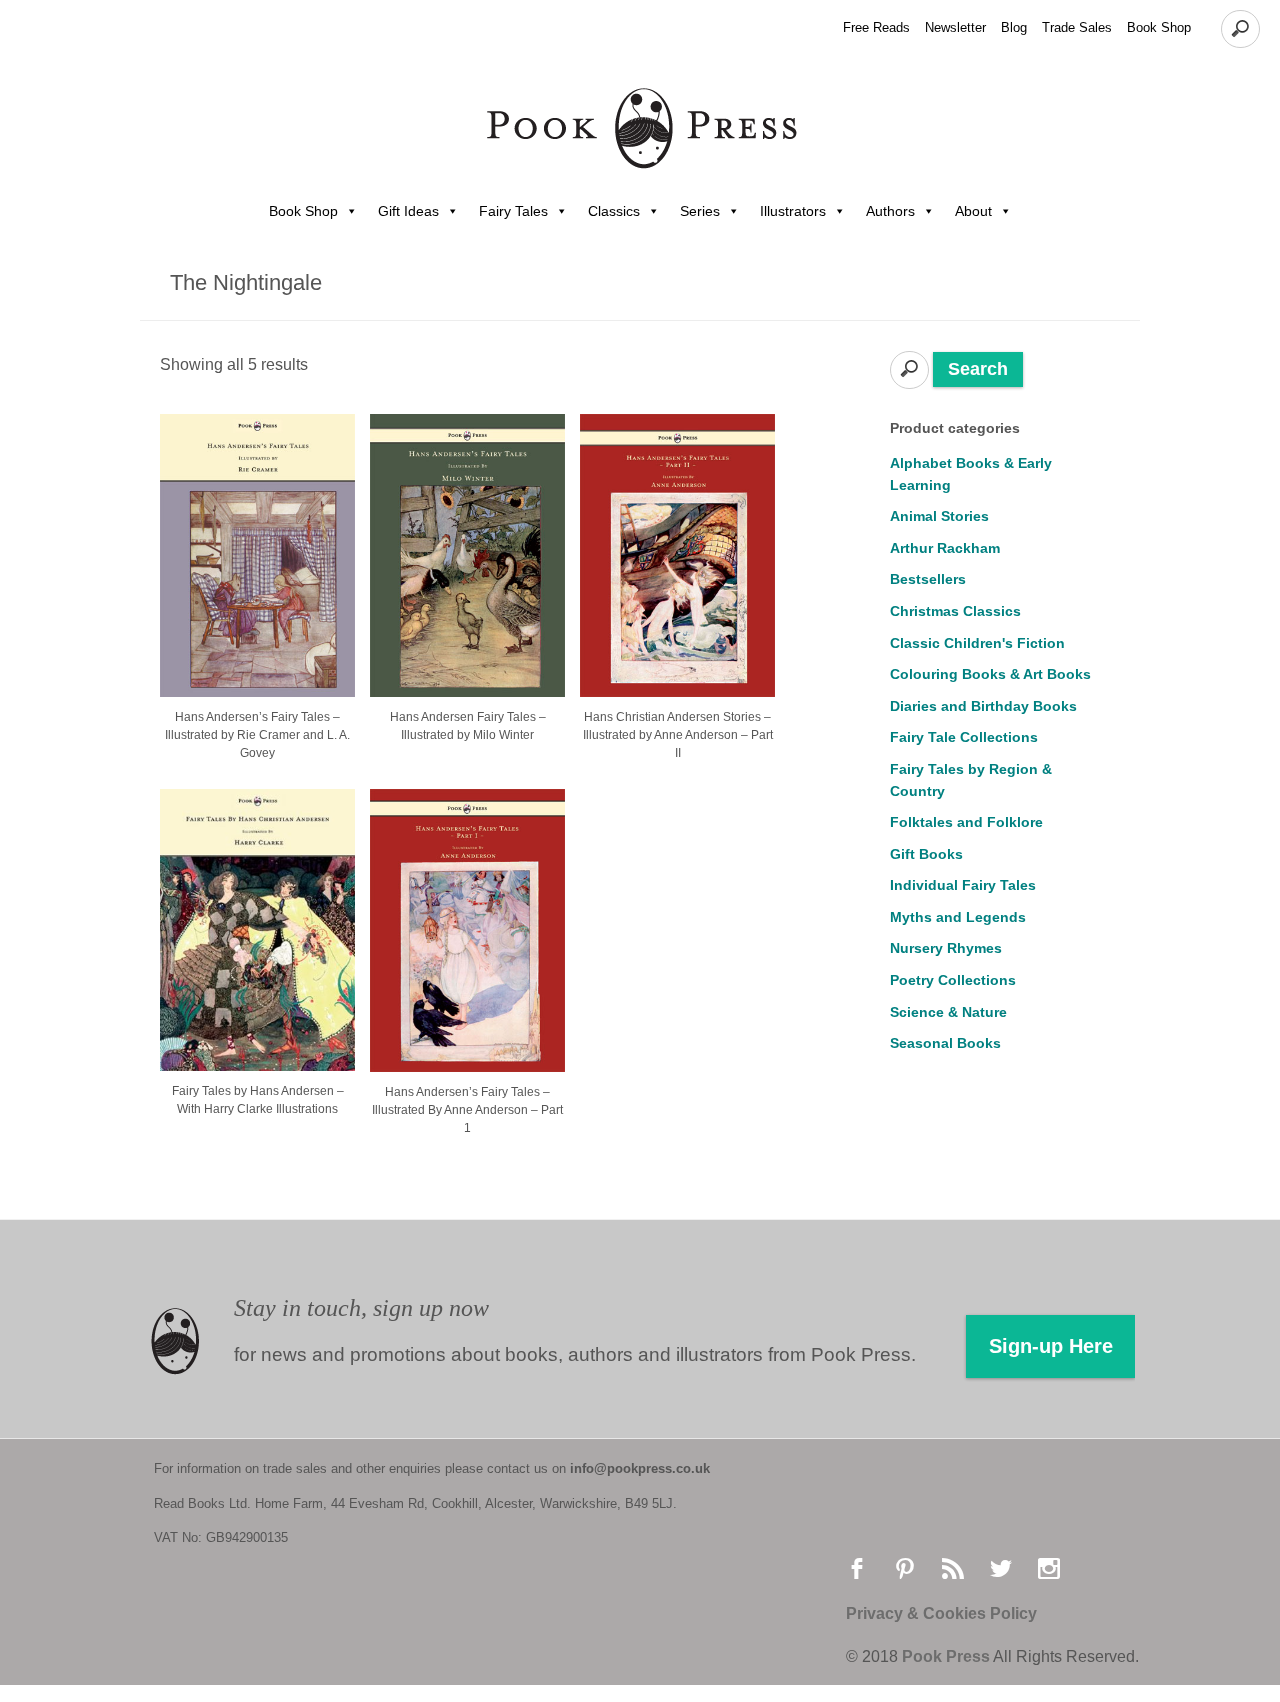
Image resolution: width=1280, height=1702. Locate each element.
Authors (890, 211)
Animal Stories (939, 516)
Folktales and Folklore (966, 822)
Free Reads (876, 27)
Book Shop (1159, 27)
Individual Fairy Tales (963, 885)
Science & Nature (948, 1012)
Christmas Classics (955, 611)
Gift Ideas (408, 211)
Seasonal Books (945, 1043)
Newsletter (955, 27)
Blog (1014, 27)
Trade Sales (1077, 27)
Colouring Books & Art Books (990, 674)
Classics (614, 211)
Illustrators (793, 211)
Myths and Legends (958, 917)
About (973, 211)
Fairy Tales (513, 211)
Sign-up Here (1051, 1346)
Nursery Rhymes (946, 948)
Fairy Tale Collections (964, 737)
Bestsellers (928, 579)
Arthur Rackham (945, 548)
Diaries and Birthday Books (983, 706)
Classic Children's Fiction (977, 643)
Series (700, 211)
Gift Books (926, 854)
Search (978, 369)
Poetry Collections (953, 980)
